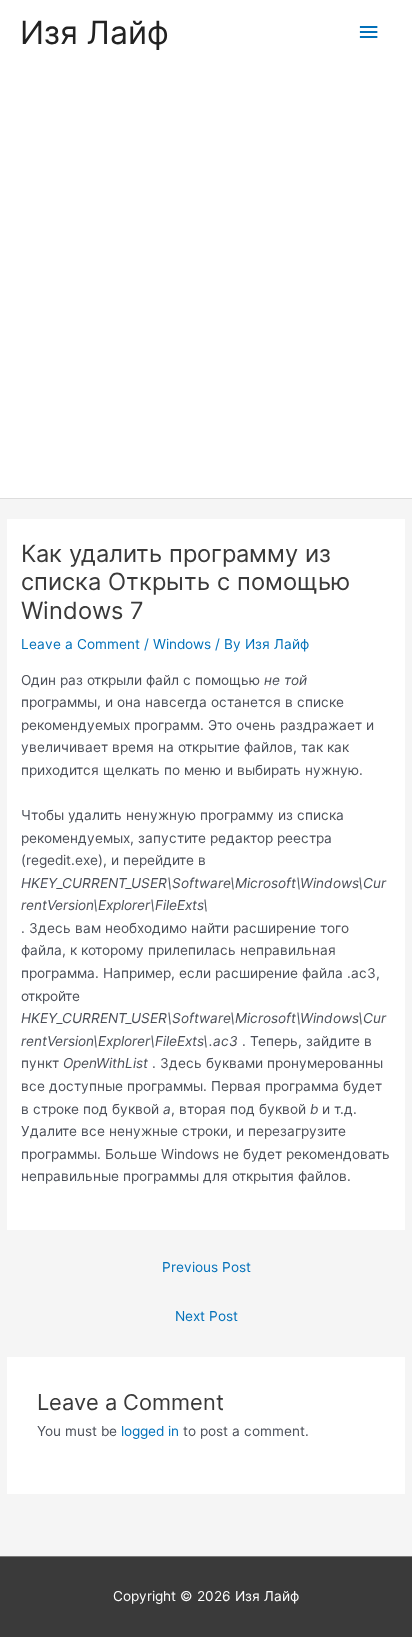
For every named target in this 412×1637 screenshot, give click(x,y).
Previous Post (206, 1267)
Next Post (206, 1316)
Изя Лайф (94, 32)
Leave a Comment (80, 644)
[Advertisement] (206, 282)
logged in (150, 1431)
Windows (182, 644)
